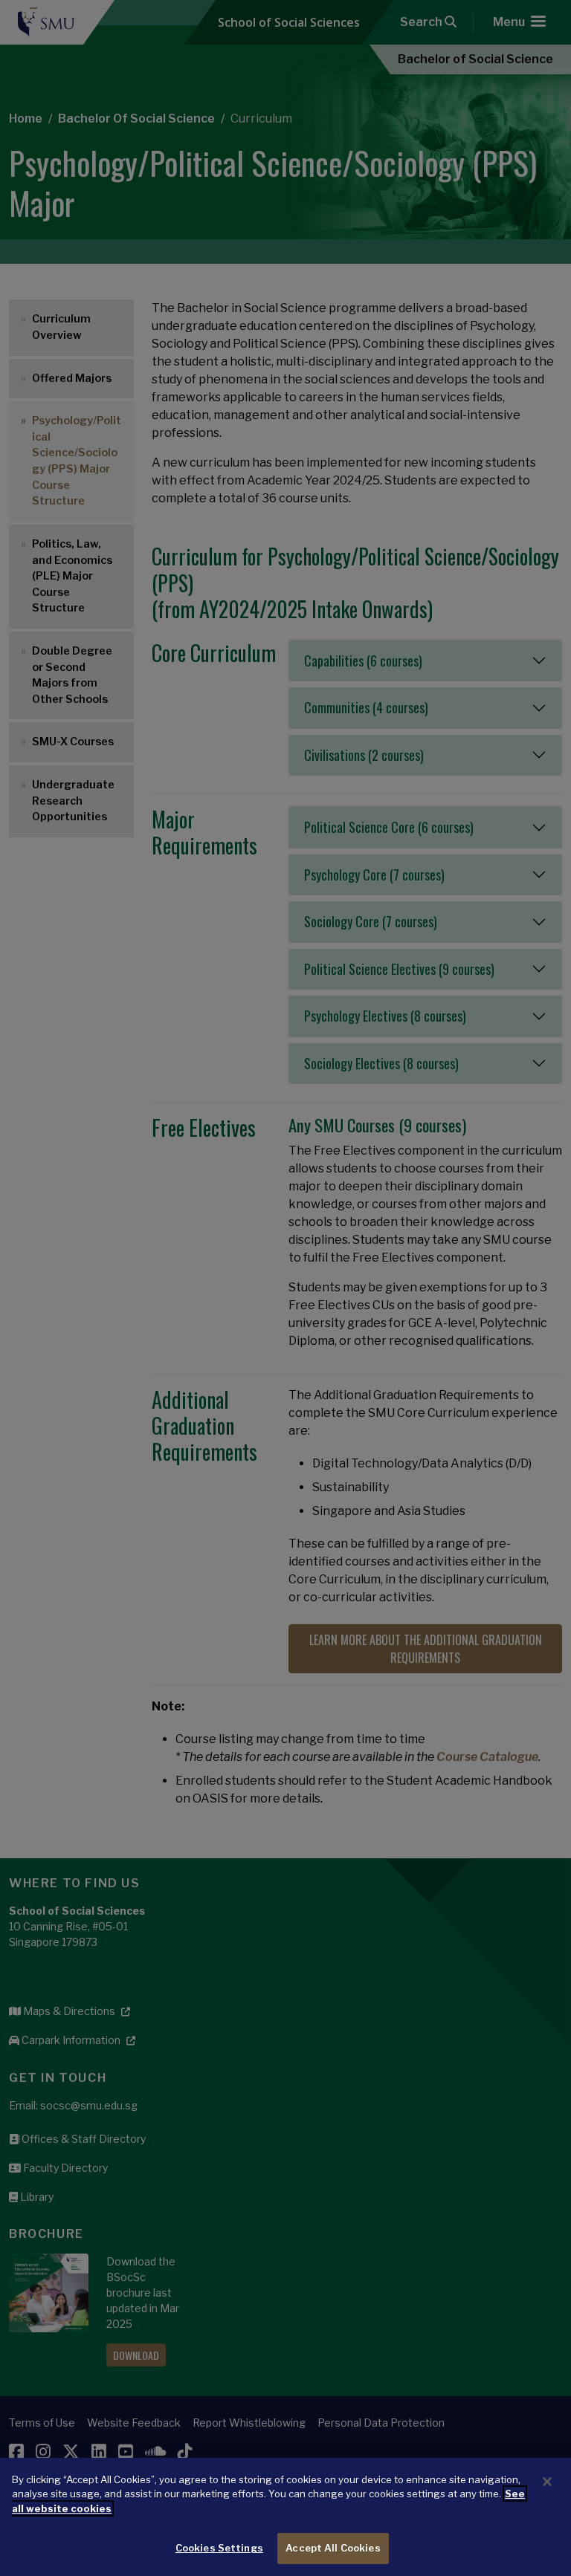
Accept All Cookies (333, 2548)
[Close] (547, 2482)
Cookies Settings (219, 2548)
